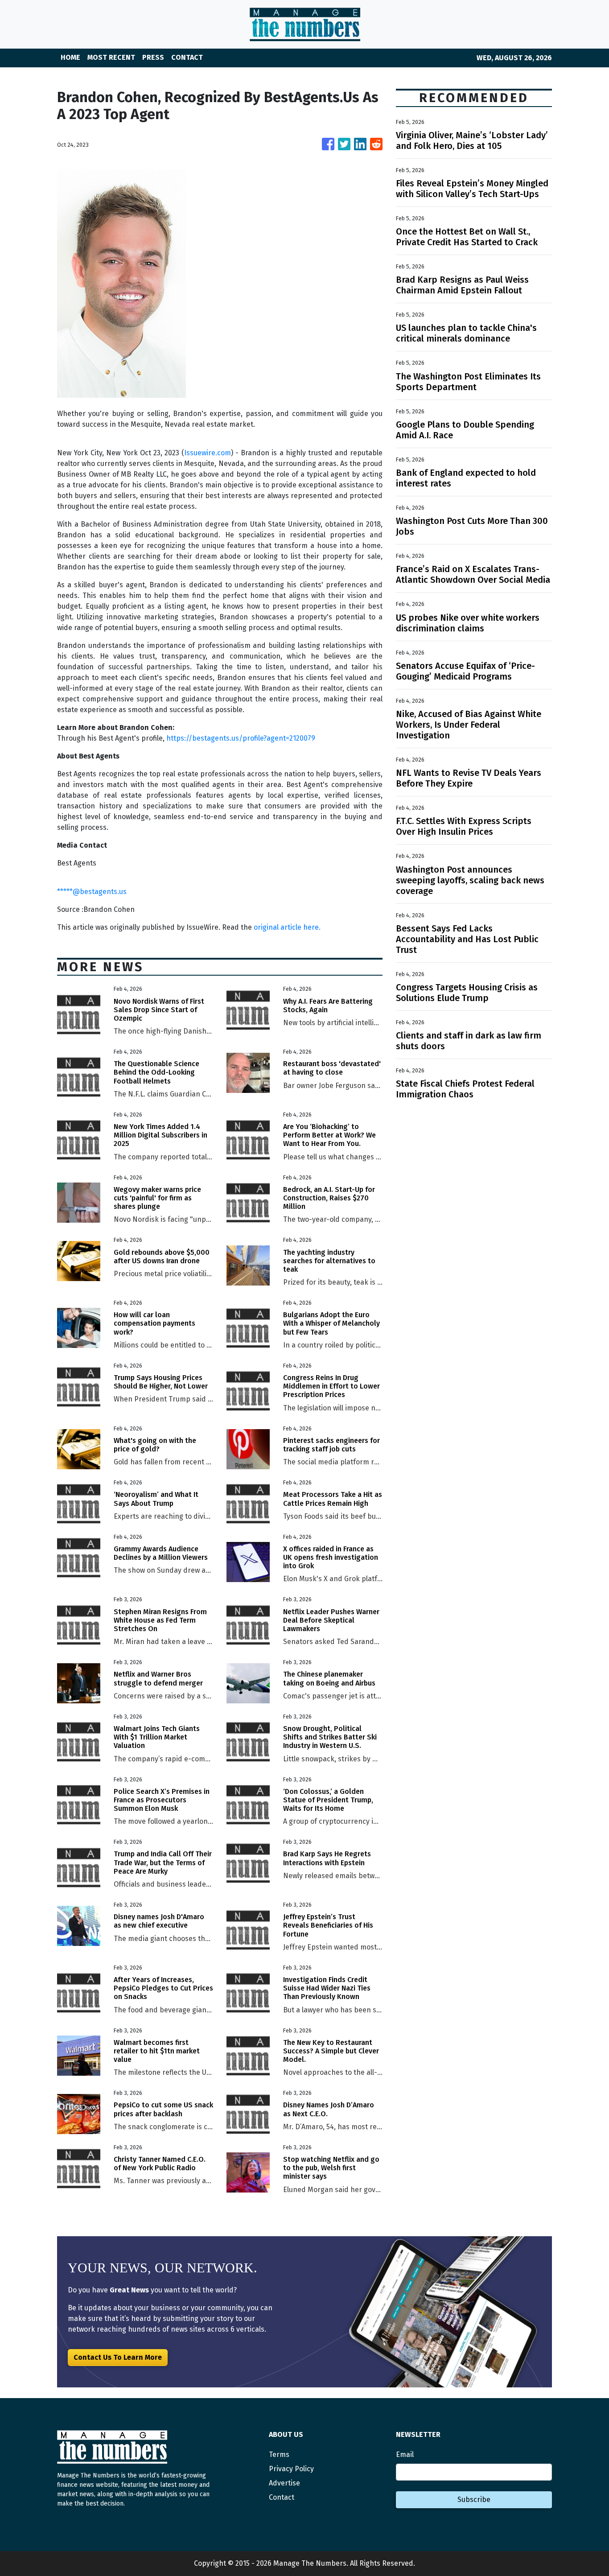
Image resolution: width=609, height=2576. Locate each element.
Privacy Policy (291, 2469)
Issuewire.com (208, 453)
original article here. (287, 927)
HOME (70, 57)
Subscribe (474, 2500)
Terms (279, 2454)
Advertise (284, 2483)
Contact (282, 2497)
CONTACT (187, 57)
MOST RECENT (111, 57)
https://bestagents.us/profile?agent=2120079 (241, 738)
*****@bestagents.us (92, 892)
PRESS (153, 57)
